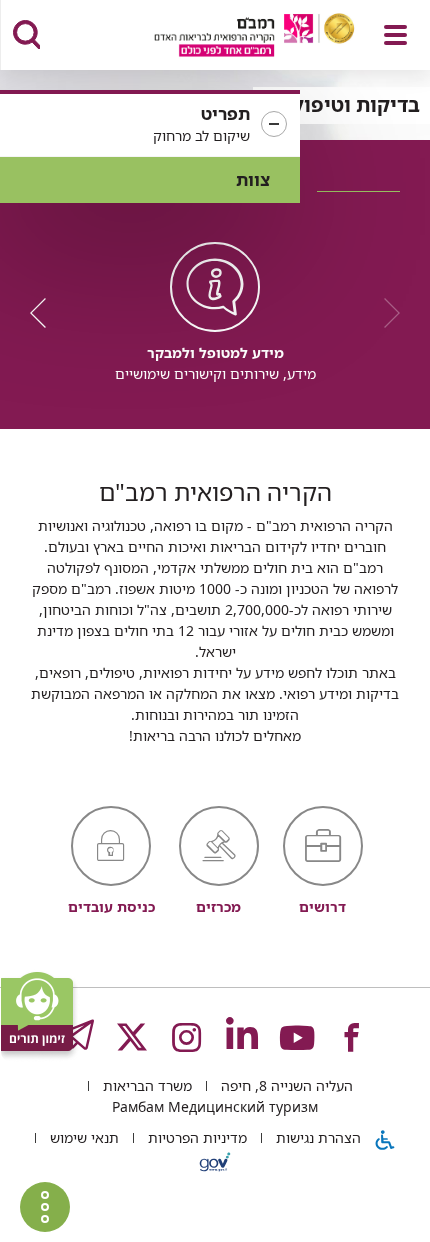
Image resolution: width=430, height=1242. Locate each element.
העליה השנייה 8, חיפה (285, 1085)
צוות (253, 179)
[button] (150, 125)
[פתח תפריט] (395, 35)
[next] (45, 313)
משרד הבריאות (145, 1085)
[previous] (385, 313)
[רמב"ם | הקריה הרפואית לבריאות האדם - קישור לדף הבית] (229, 37)
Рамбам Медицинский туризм (215, 1106)
